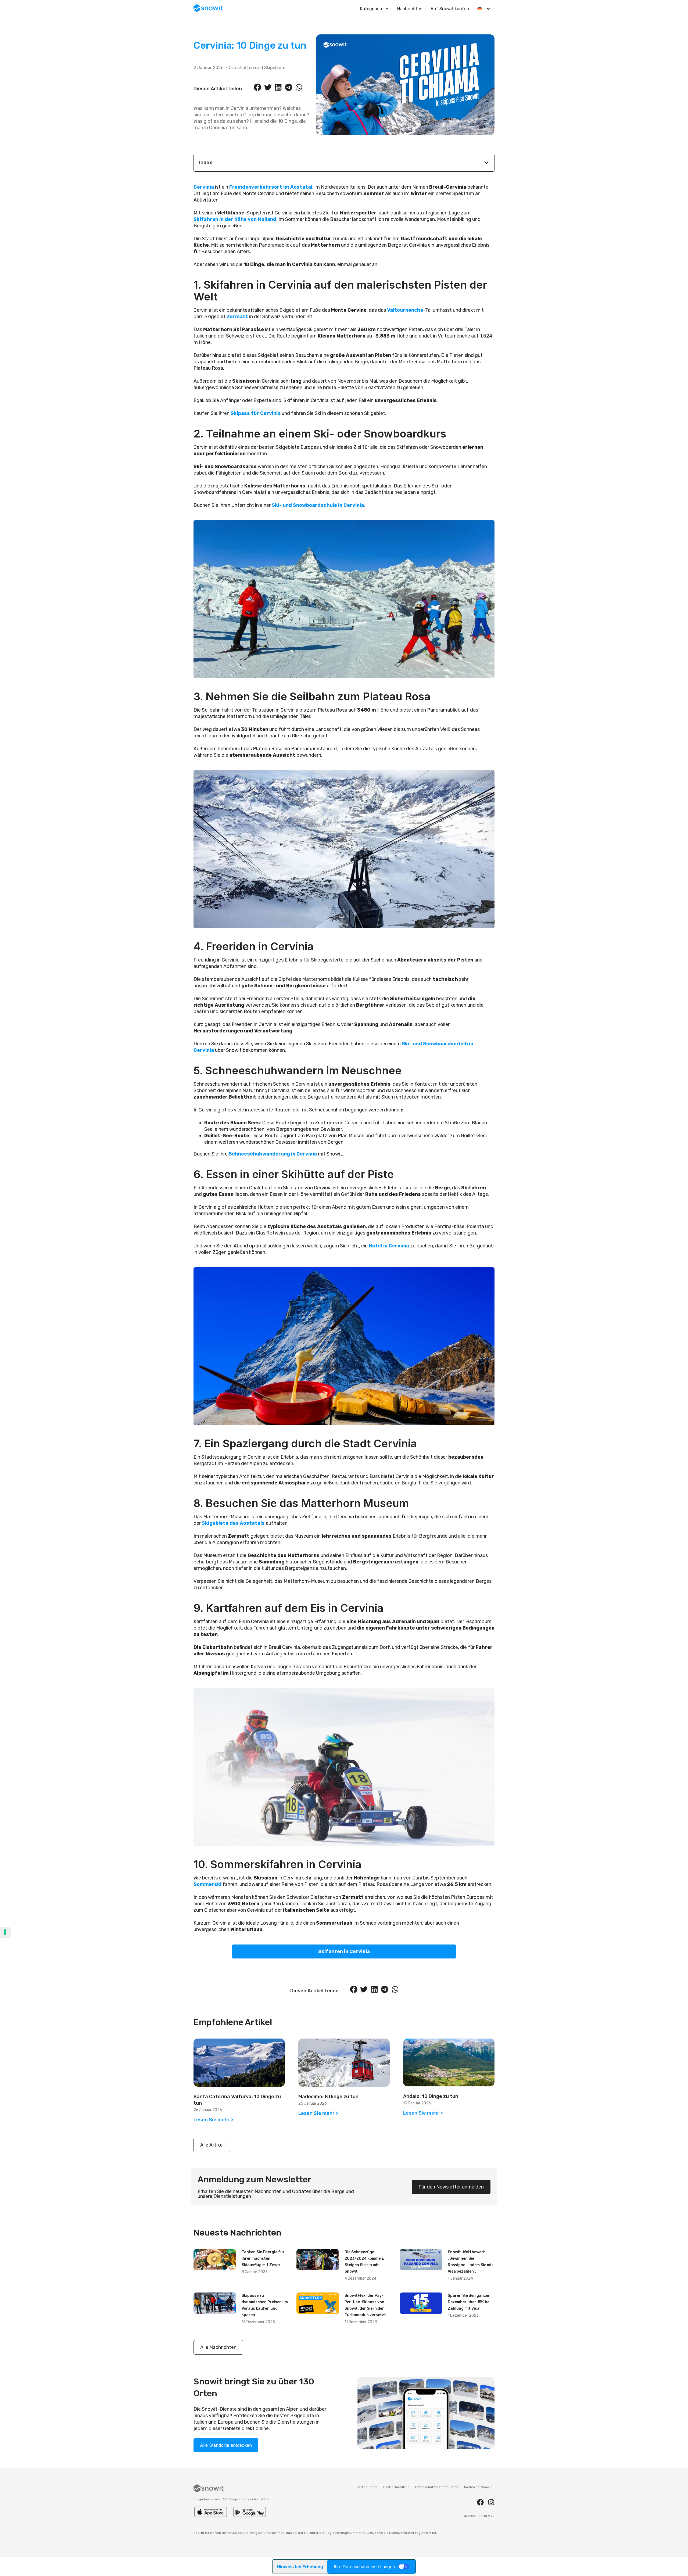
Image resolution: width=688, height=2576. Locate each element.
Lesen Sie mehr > (213, 2120)
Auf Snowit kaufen (450, 9)
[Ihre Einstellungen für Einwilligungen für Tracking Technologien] (5, 1932)
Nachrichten (410, 9)
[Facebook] (480, 2502)
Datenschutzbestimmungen (437, 2487)
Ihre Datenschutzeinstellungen (364, 2567)
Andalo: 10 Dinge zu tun (431, 2096)
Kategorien (371, 9)
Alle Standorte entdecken (226, 2445)
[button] (257, 87)
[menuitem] (484, 9)
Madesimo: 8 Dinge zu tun (328, 2097)
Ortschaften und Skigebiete (257, 68)
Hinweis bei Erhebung (300, 2567)
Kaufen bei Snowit (478, 2487)
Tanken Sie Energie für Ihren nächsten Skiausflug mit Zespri (263, 2259)
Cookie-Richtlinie (396, 2487)
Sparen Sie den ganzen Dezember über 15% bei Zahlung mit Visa (469, 2302)
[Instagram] (491, 2502)
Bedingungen (367, 2487)
